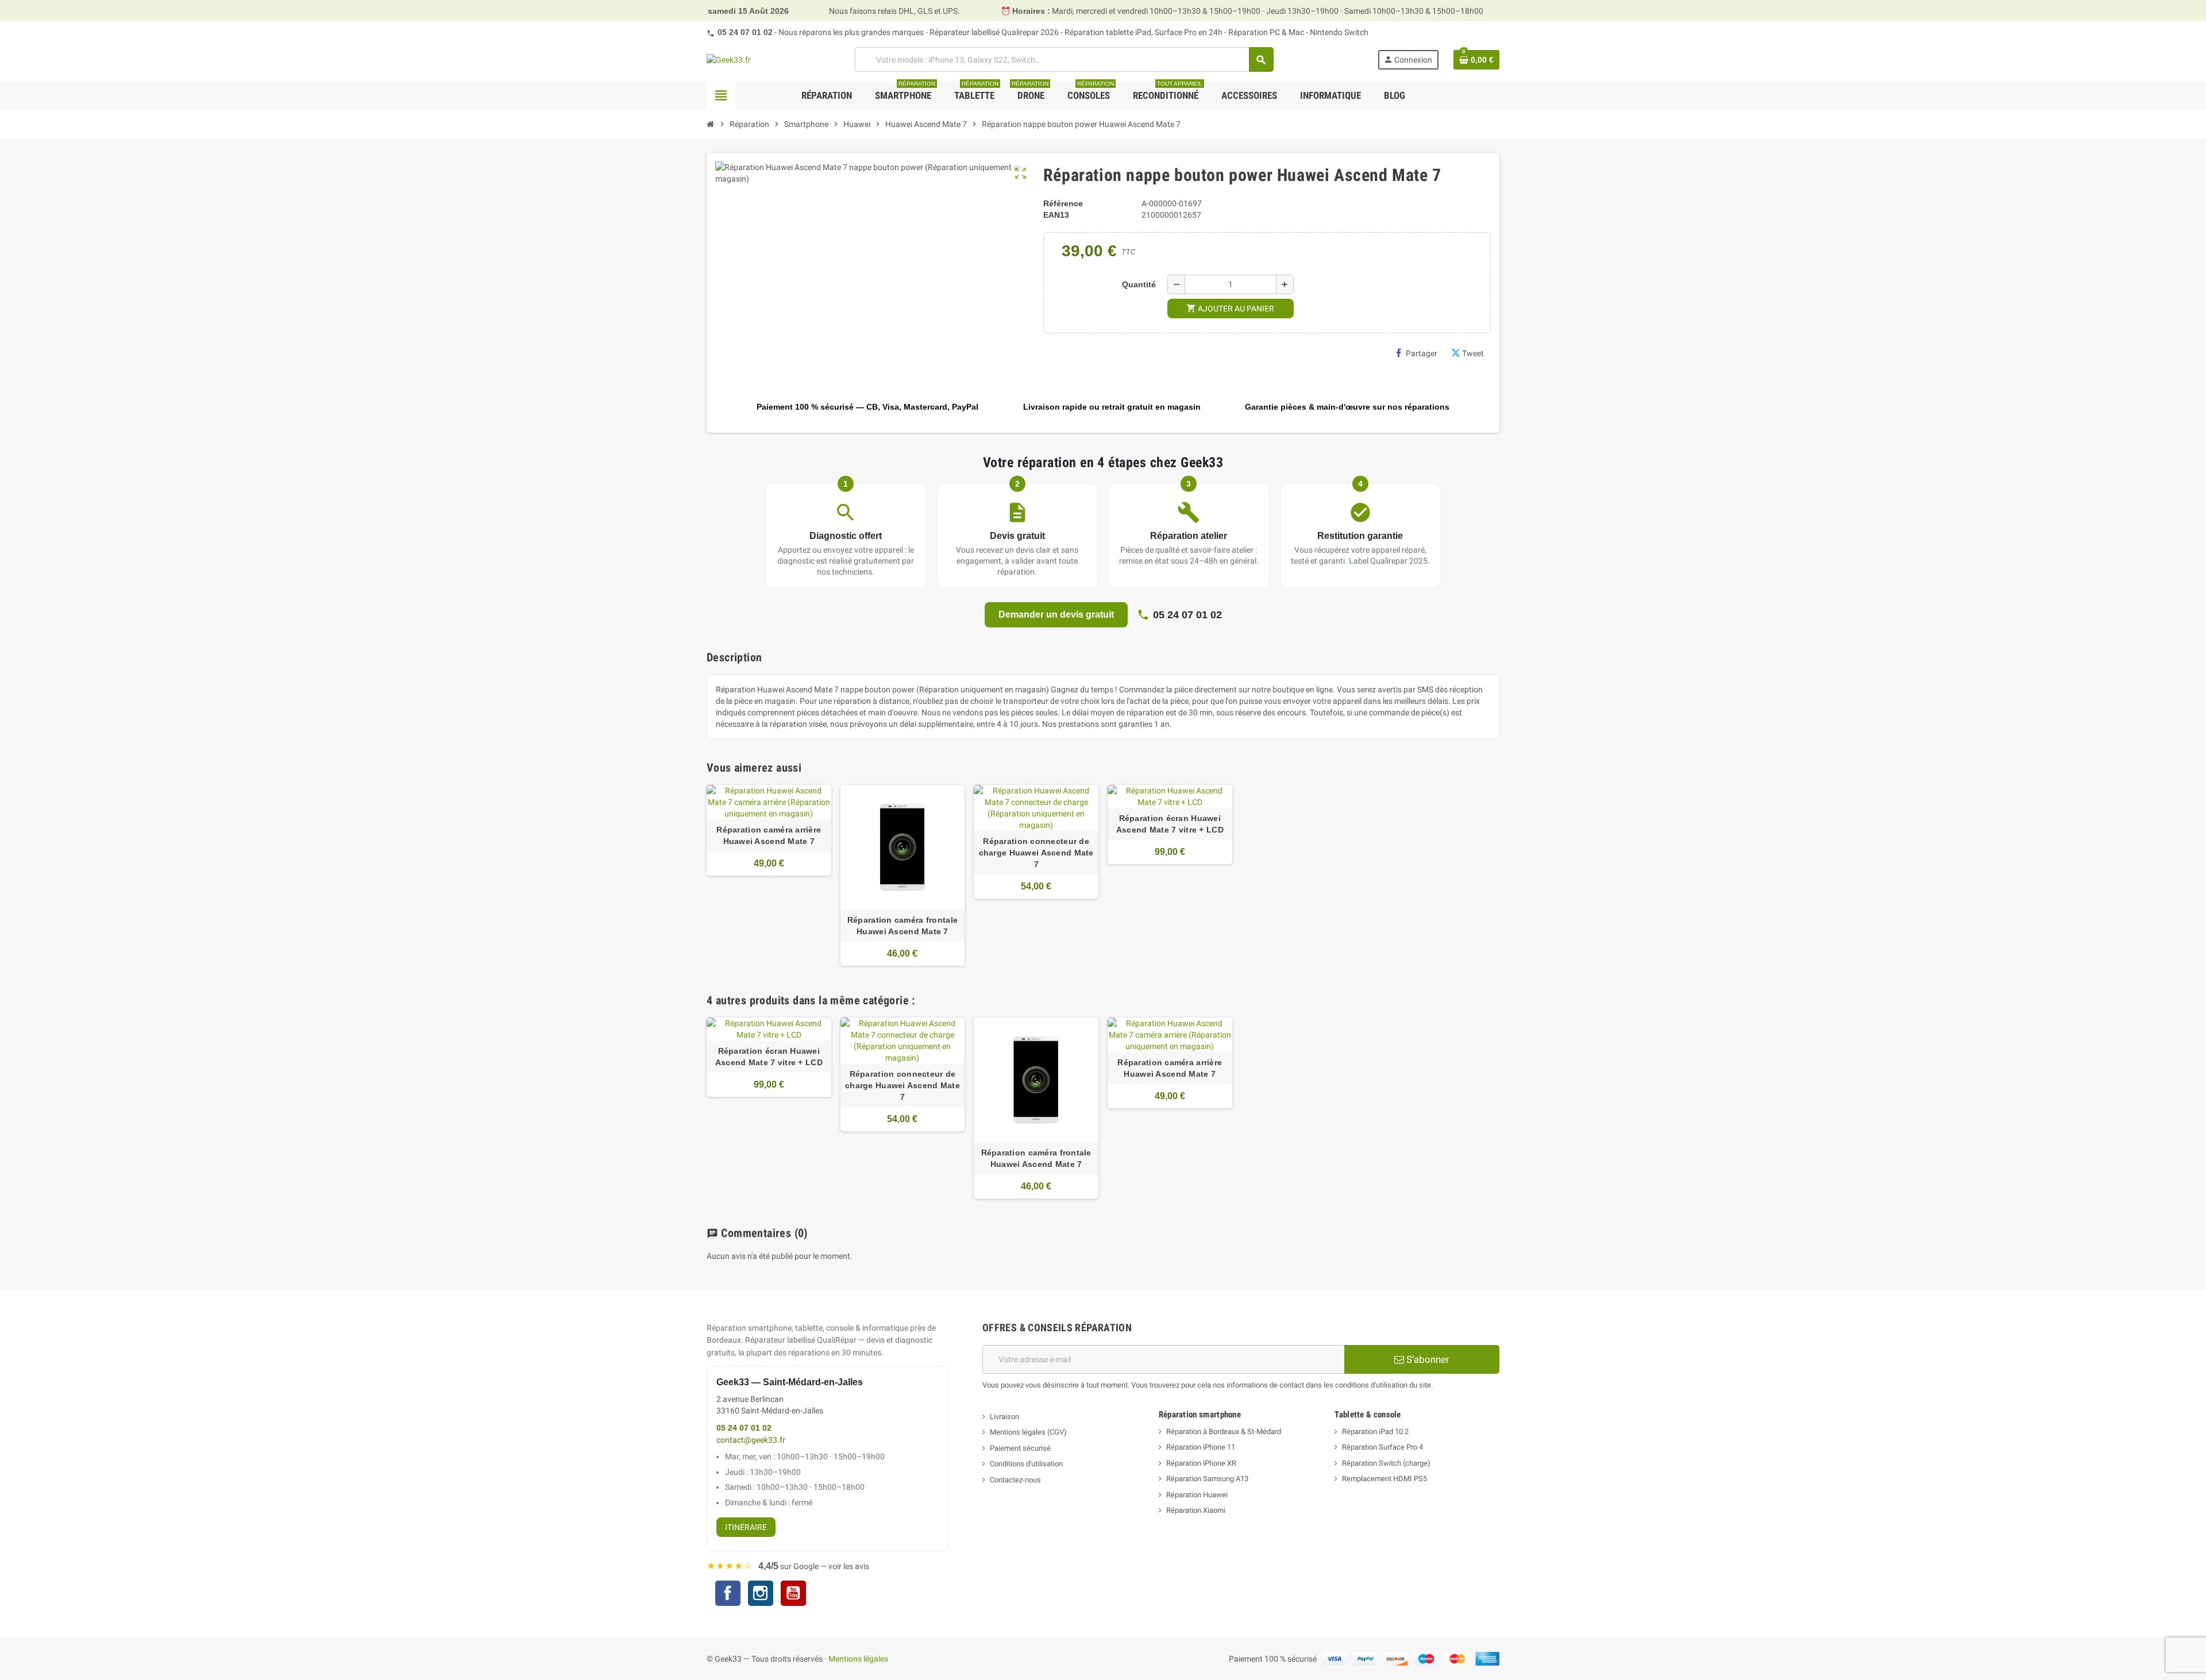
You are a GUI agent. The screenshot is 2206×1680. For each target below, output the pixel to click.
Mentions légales (858, 1659)
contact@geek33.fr (751, 1440)
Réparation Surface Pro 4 (1382, 1447)
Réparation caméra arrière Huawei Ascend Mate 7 (769, 835)
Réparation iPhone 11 (1201, 1447)
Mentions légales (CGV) (1028, 1432)
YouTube (793, 1595)
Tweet (1473, 353)
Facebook (728, 1593)
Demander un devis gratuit (1056, 614)
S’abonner (1427, 1359)
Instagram (761, 1595)
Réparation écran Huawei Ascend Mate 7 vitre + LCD (1170, 824)
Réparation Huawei (1197, 1495)
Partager (1422, 353)
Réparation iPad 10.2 (1375, 1432)
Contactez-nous (1015, 1480)
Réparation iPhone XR (1201, 1463)
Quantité (1139, 284)
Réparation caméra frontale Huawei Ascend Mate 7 (903, 926)
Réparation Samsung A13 (1207, 1479)
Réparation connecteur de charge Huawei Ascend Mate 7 (1036, 853)
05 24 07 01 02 (745, 32)
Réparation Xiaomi (1196, 1510)
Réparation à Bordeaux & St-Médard (1224, 1432)
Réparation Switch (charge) (1386, 1463)
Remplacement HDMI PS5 (1384, 1479)
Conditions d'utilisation (1026, 1464)
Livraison (1004, 1417)
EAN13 (1056, 215)
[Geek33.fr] (729, 59)
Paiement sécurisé (1020, 1448)
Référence (1063, 203)
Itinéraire (746, 1527)
